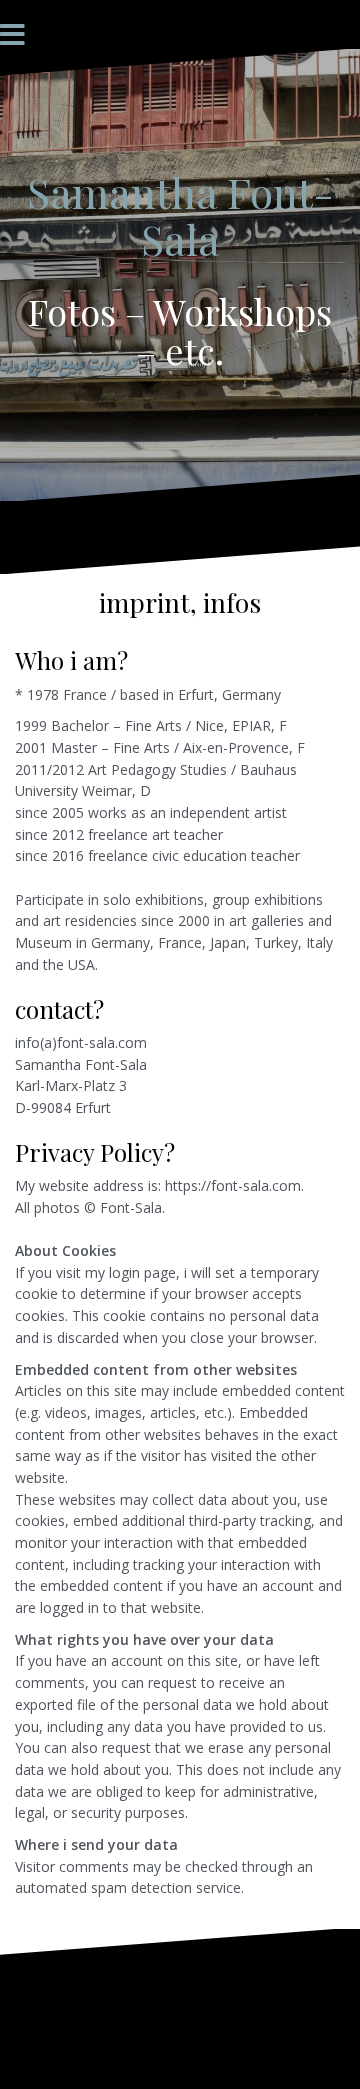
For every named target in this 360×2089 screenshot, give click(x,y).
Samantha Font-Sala (180, 215)
